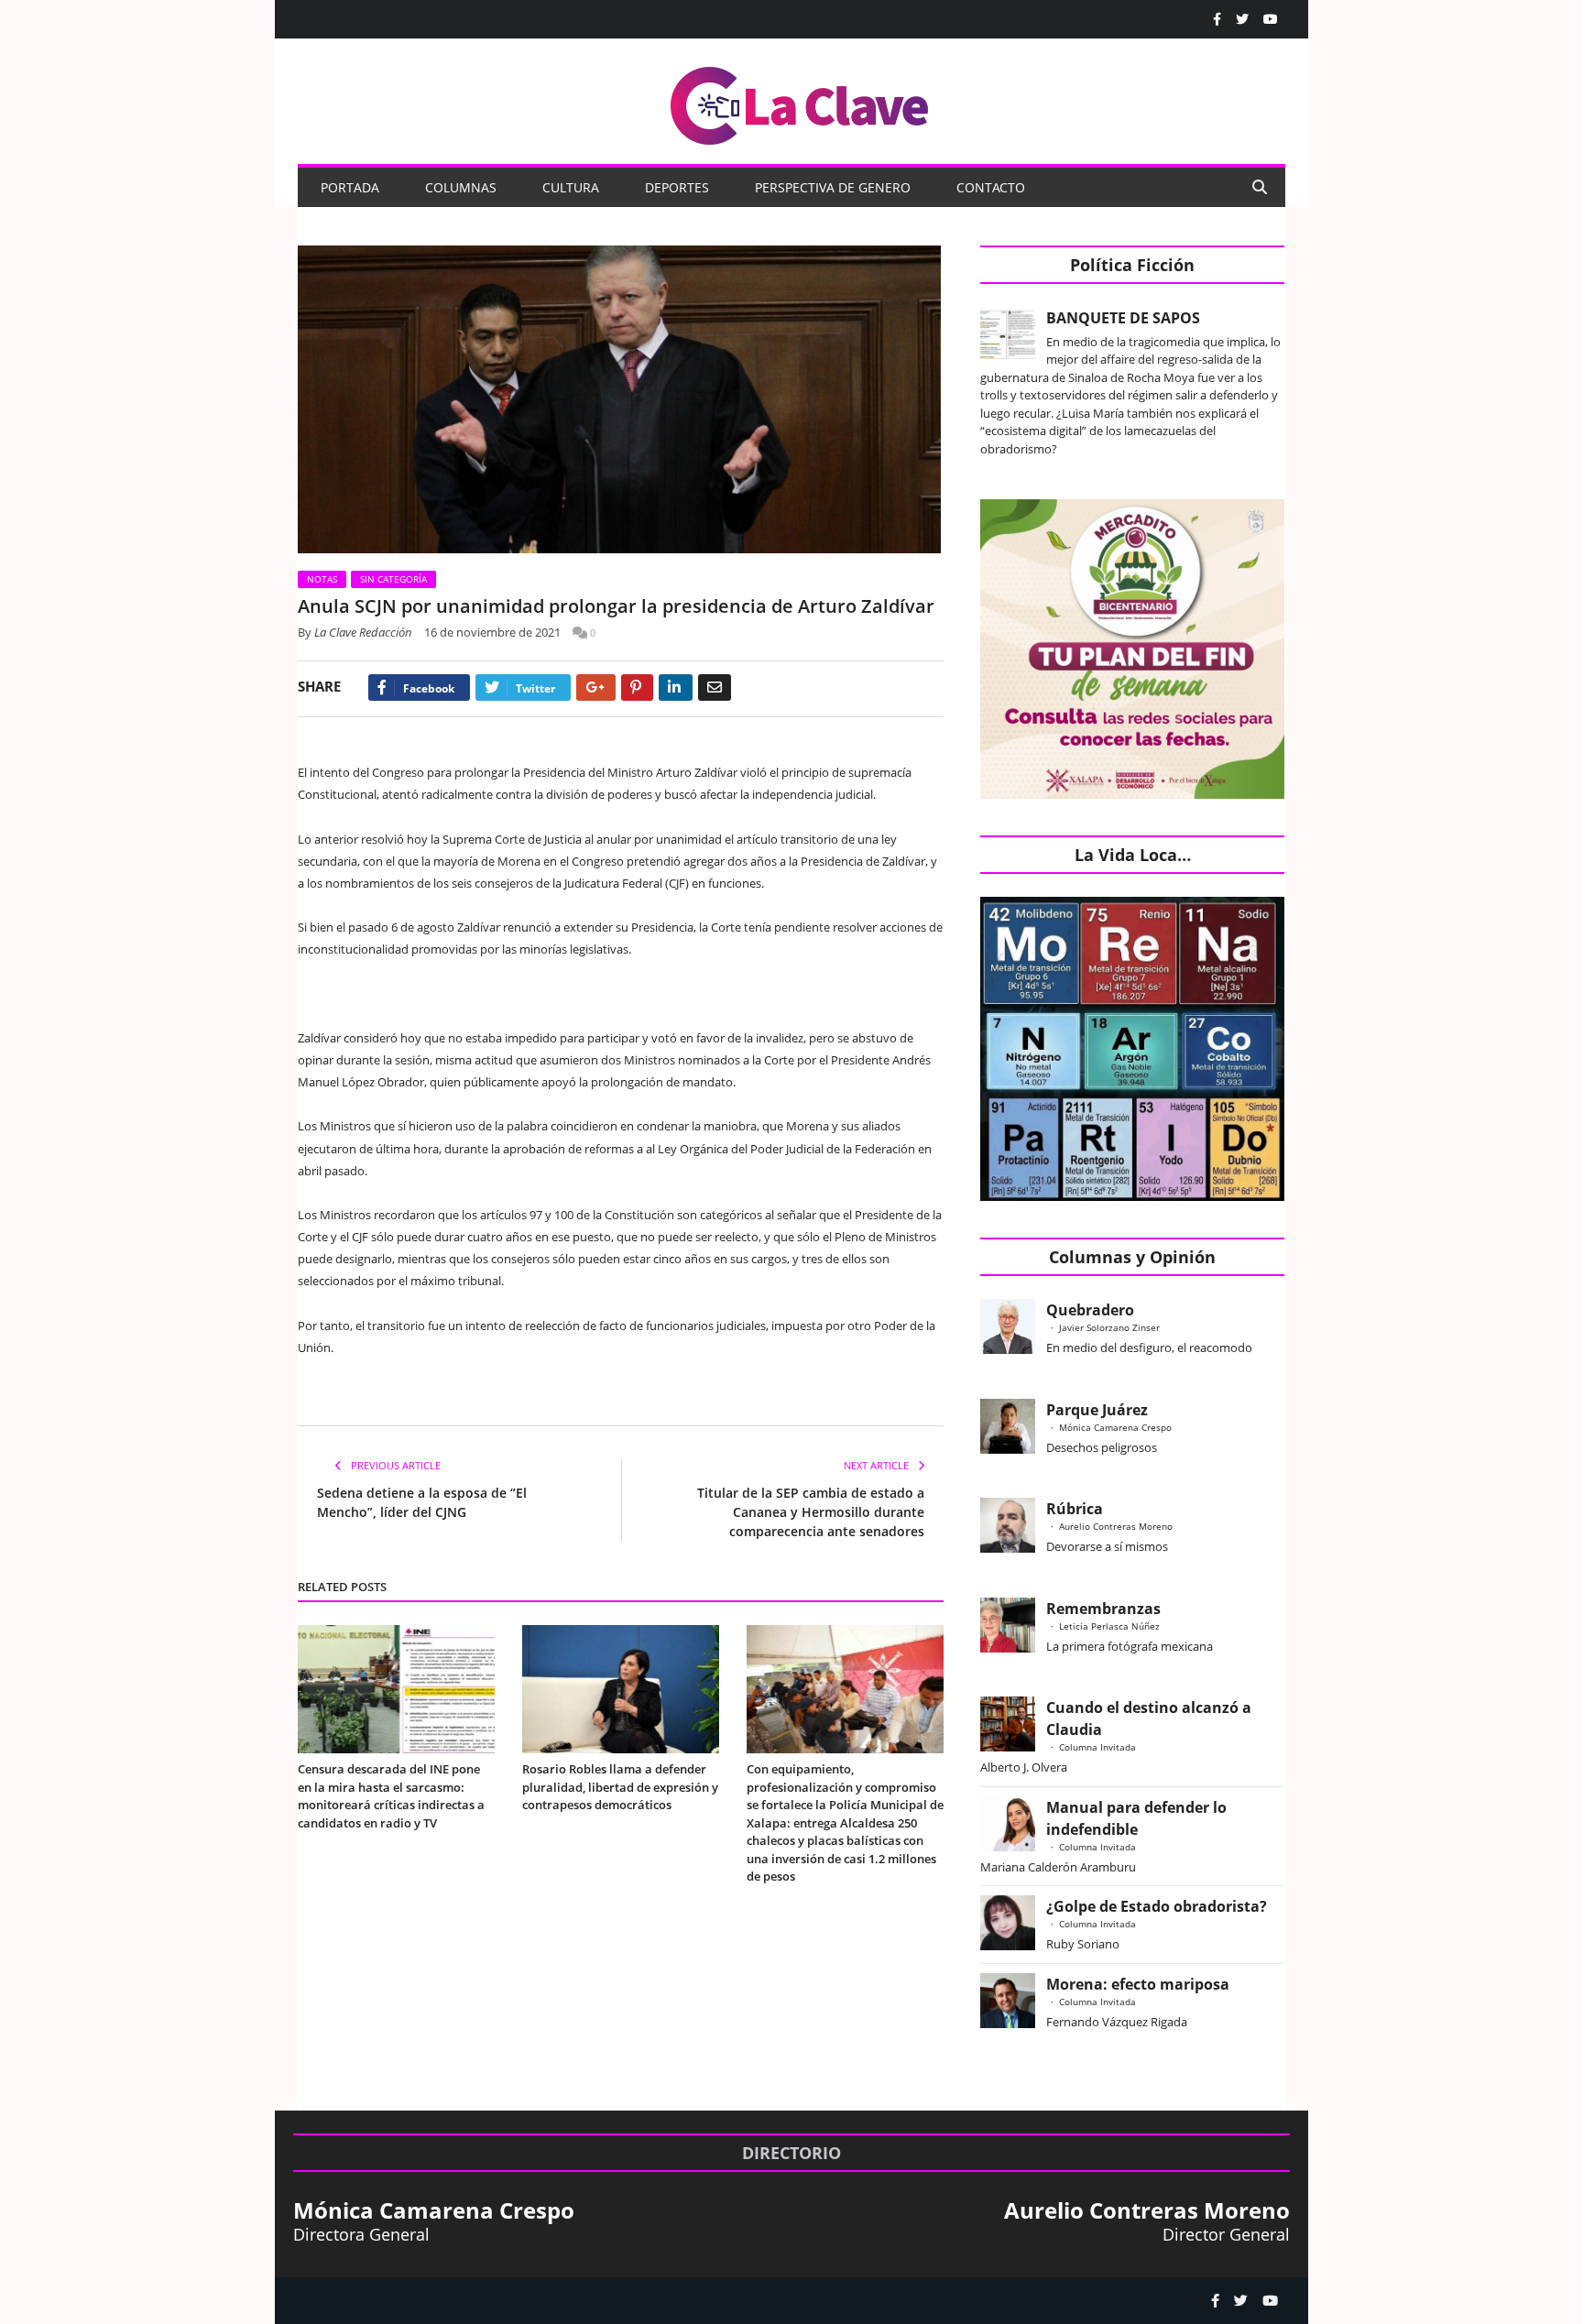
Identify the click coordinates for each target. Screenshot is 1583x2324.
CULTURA (571, 187)
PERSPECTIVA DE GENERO (833, 187)
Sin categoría (393, 579)
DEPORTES (677, 187)
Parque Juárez (1097, 1410)
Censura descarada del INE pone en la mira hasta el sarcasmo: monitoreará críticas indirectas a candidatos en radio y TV (391, 1796)
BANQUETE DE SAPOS (1123, 318)
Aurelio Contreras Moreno (1116, 1526)
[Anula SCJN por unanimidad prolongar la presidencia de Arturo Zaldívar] (621, 402)
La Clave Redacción (363, 632)
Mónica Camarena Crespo (1115, 1427)
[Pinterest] (637, 687)
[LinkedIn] (676, 687)
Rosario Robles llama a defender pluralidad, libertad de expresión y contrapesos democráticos (620, 1787)
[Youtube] (1271, 19)
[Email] (715, 687)
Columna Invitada (1097, 1747)
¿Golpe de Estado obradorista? (1157, 1906)
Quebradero (1090, 1310)
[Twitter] (1242, 19)
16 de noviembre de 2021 (492, 632)
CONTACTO (991, 187)
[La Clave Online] (801, 102)
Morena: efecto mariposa (1138, 1984)
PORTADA (350, 187)
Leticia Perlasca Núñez (1109, 1626)
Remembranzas (1103, 1609)
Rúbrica (1075, 1509)
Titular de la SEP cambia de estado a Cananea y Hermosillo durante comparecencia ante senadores (811, 1512)
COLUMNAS (461, 187)
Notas (322, 579)
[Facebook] (1217, 19)
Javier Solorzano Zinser (1109, 1327)
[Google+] (596, 687)
